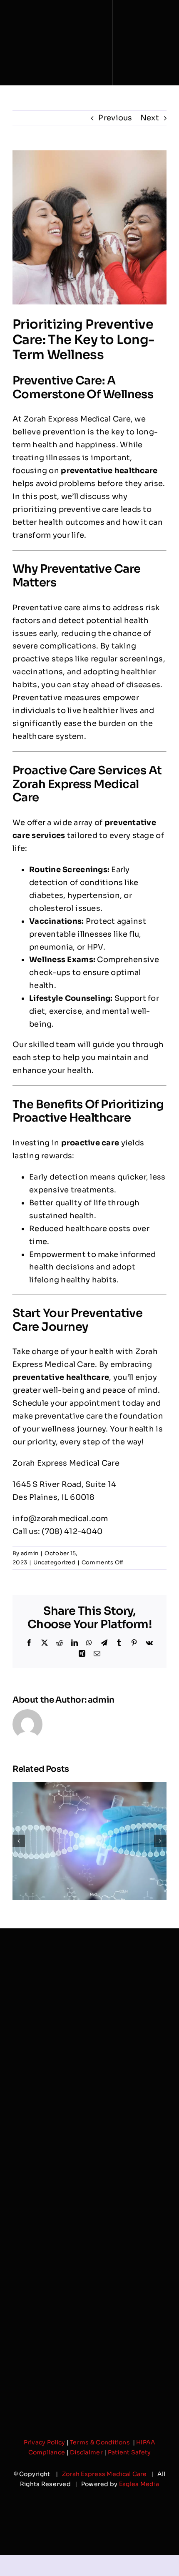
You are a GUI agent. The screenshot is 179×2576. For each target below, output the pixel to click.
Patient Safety (129, 2452)
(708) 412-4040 (72, 1531)
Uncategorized (54, 1562)
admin (30, 1553)
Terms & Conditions (101, 2442)
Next (150, 118)
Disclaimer (86, 2452)
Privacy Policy (45, 2442)
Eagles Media (139, 2484)
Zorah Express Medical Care (104, 2474)
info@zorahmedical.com (60, 1519)
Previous (115, 118)
